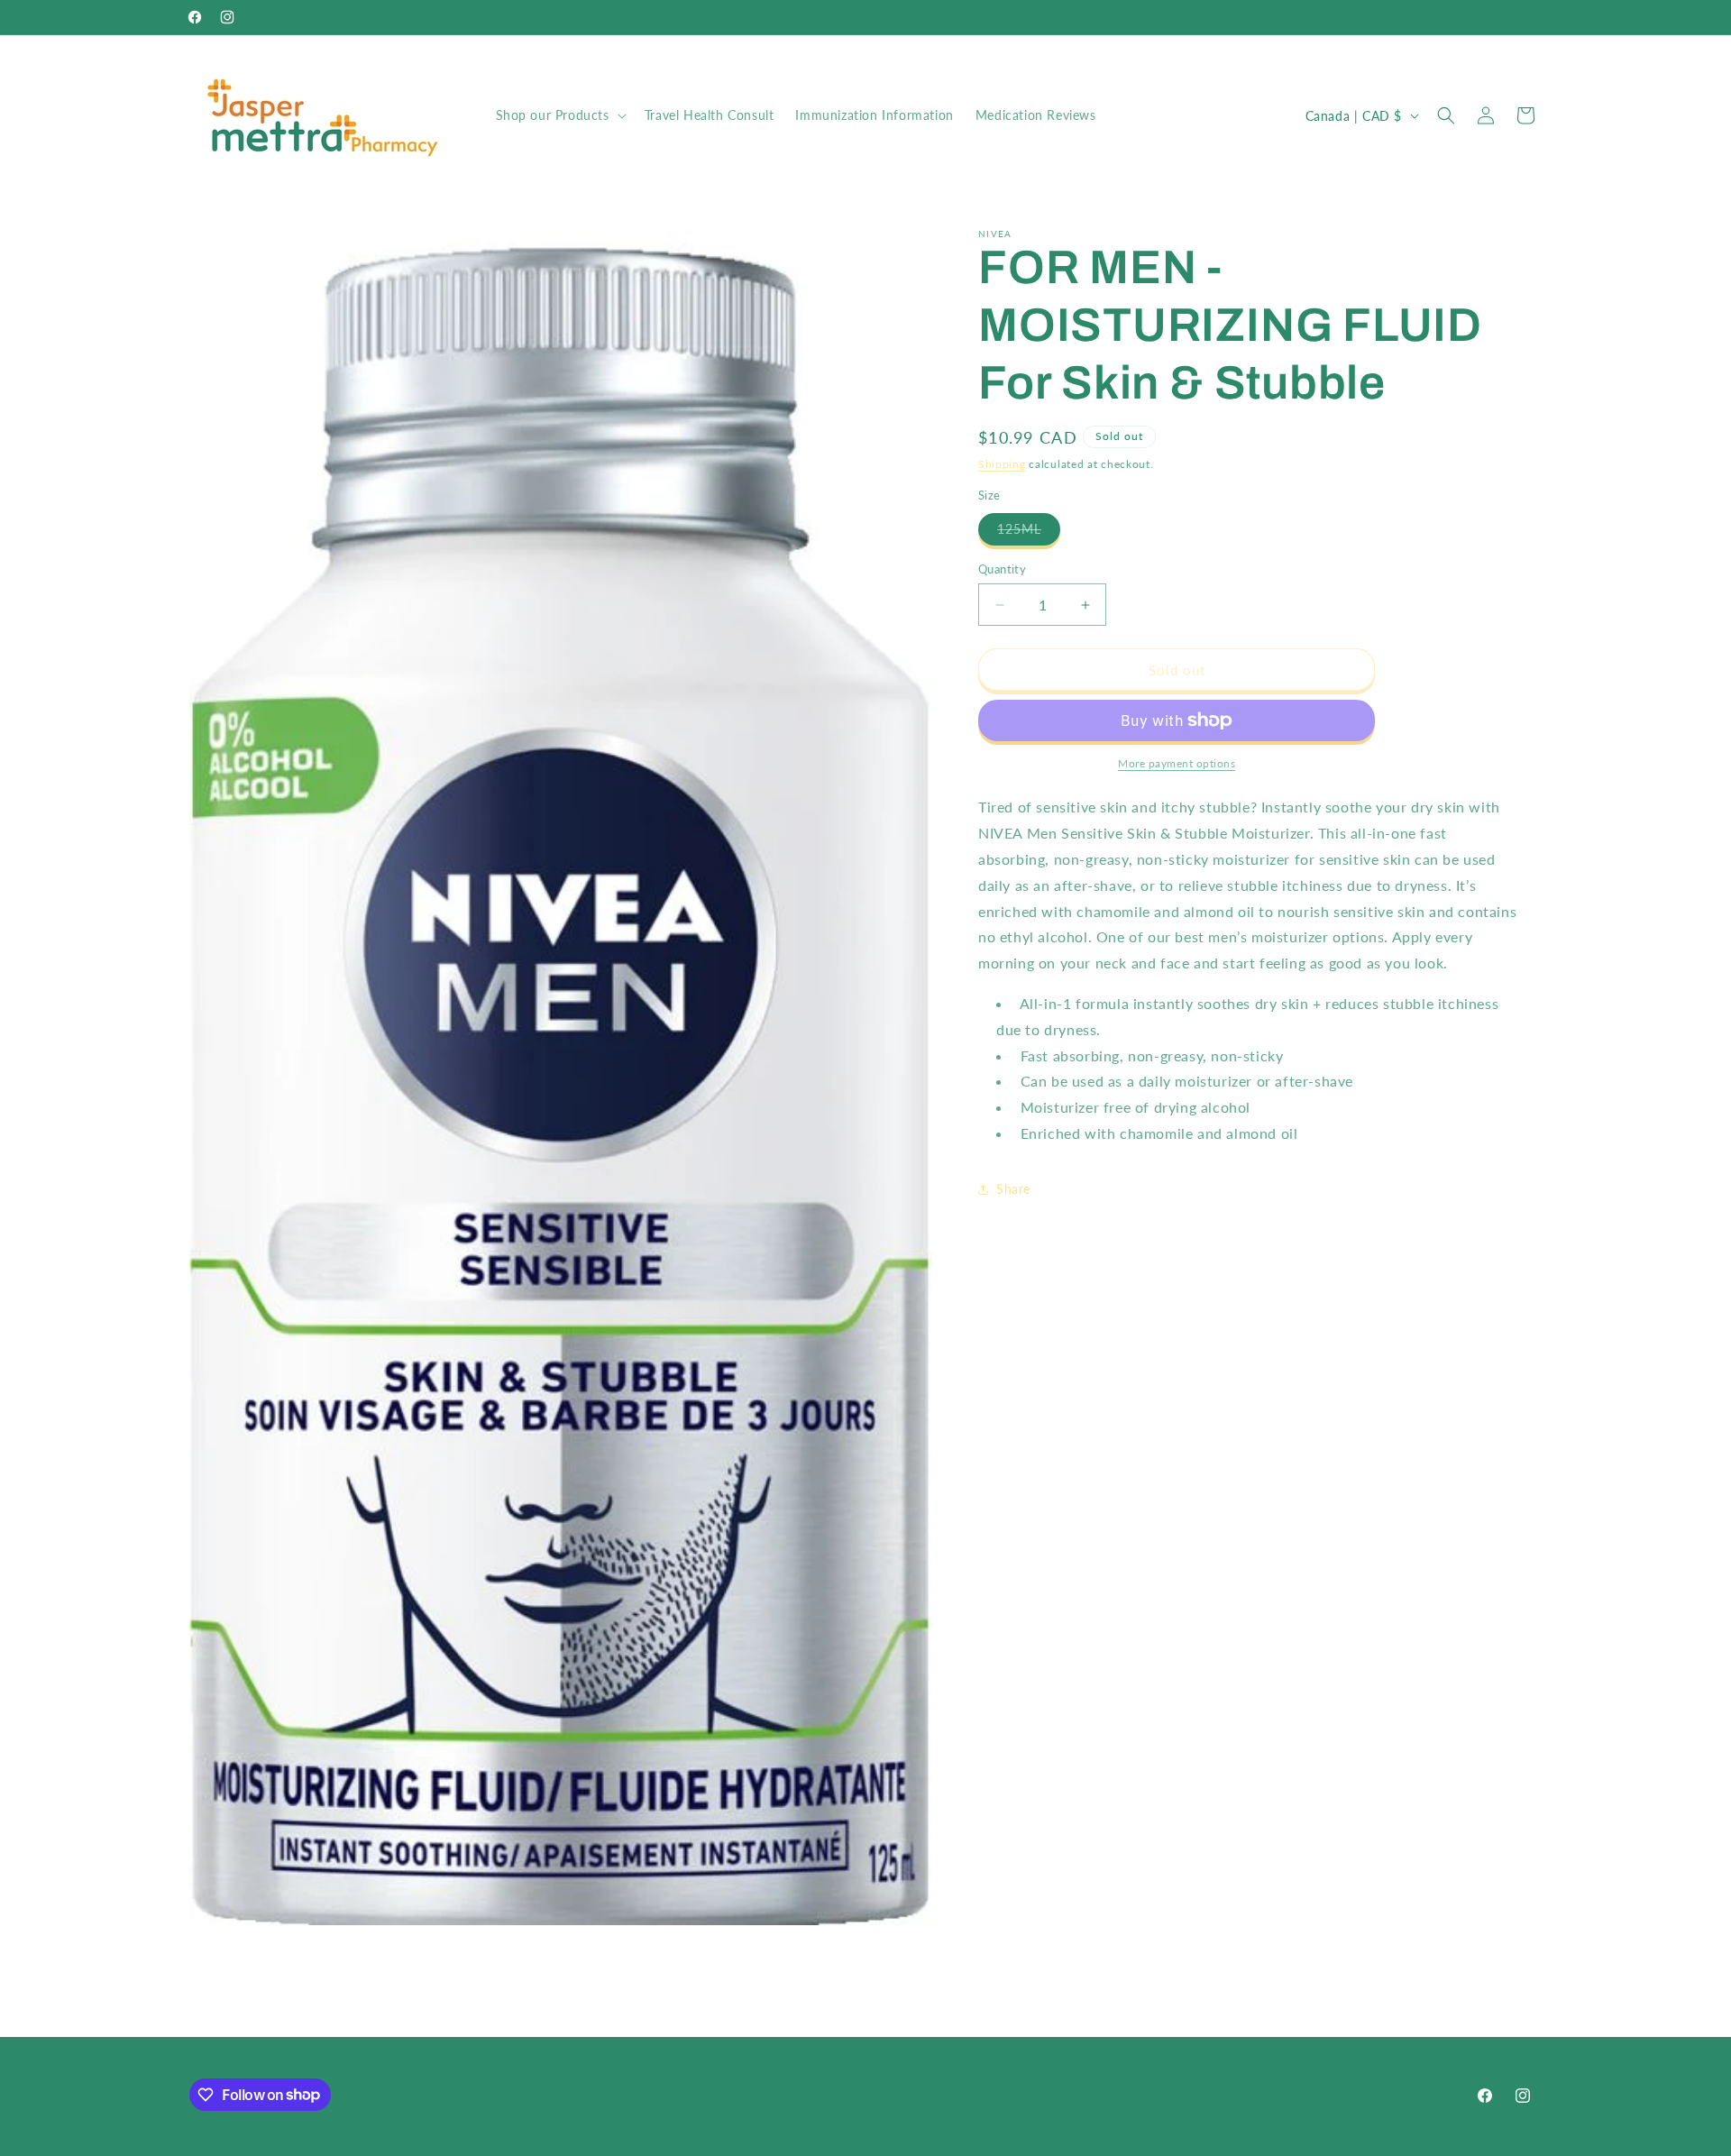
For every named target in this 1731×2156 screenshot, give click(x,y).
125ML (1029, 533)
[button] (559, 115)
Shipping (1002, 464)
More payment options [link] (1177, 763)
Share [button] (1013, 1189)
